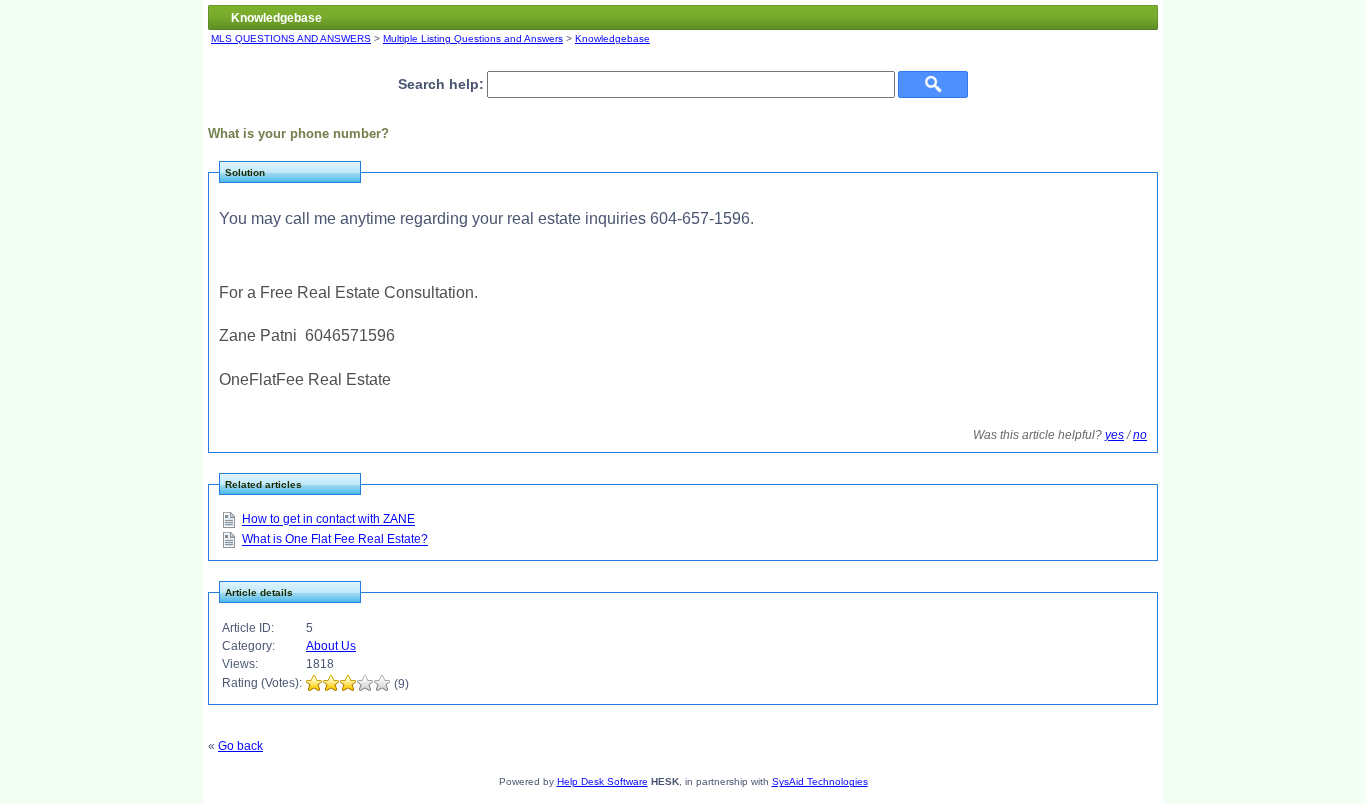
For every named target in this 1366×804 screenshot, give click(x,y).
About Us (331, 646)
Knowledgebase (612, 38)
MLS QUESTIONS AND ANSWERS (291, 38)
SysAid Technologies (820, 781)
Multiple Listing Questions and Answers (473, 38)
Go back (240, 746)
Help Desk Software (602, 781)
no (1140, 435)
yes (1114, 435)
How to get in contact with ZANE (328, 520)
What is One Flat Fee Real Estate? (335, 540)
